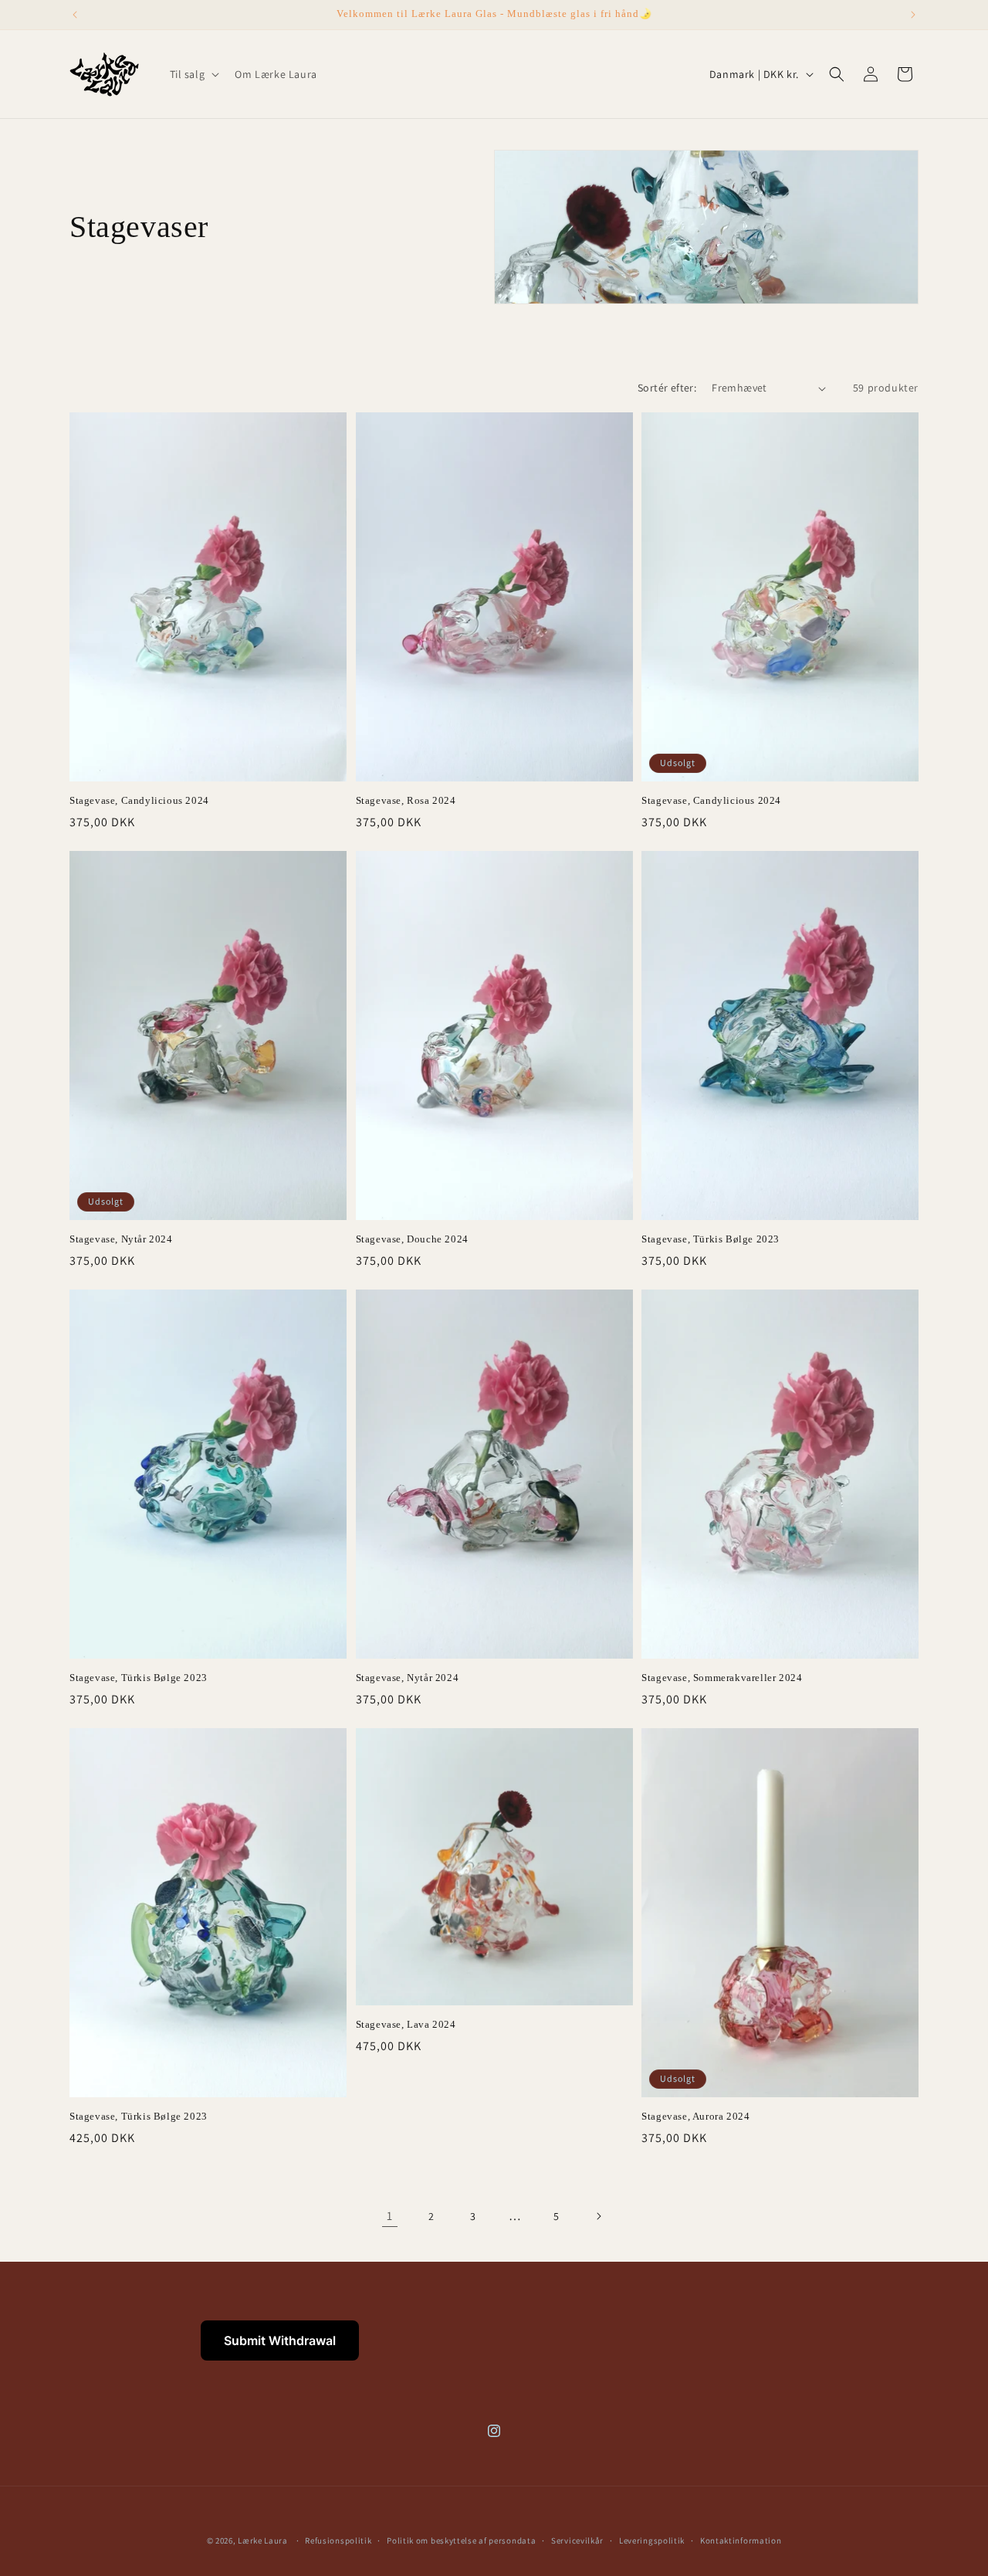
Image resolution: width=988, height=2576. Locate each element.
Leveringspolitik (652, 2540)
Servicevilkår (577, 2540)
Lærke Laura (263, 2540)
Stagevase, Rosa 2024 (406, 800)
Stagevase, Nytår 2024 (121, 1239)
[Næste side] (598, 2216)
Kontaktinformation (741, 2540)
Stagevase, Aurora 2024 (695, 2116)
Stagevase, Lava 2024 (406, 2024)
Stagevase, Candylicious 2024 (139, 800)
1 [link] (390, 2216)
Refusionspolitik (338, 2540)
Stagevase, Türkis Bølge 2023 (711, 1239)
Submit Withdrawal (280, 2340)
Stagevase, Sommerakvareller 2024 (722, 1678)
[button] (193, 74)
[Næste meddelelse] (913, 15)
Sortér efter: (667, 388)
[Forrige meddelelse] (75, 15)
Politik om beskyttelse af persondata (461, 2540)
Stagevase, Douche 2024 (412, 1239)
